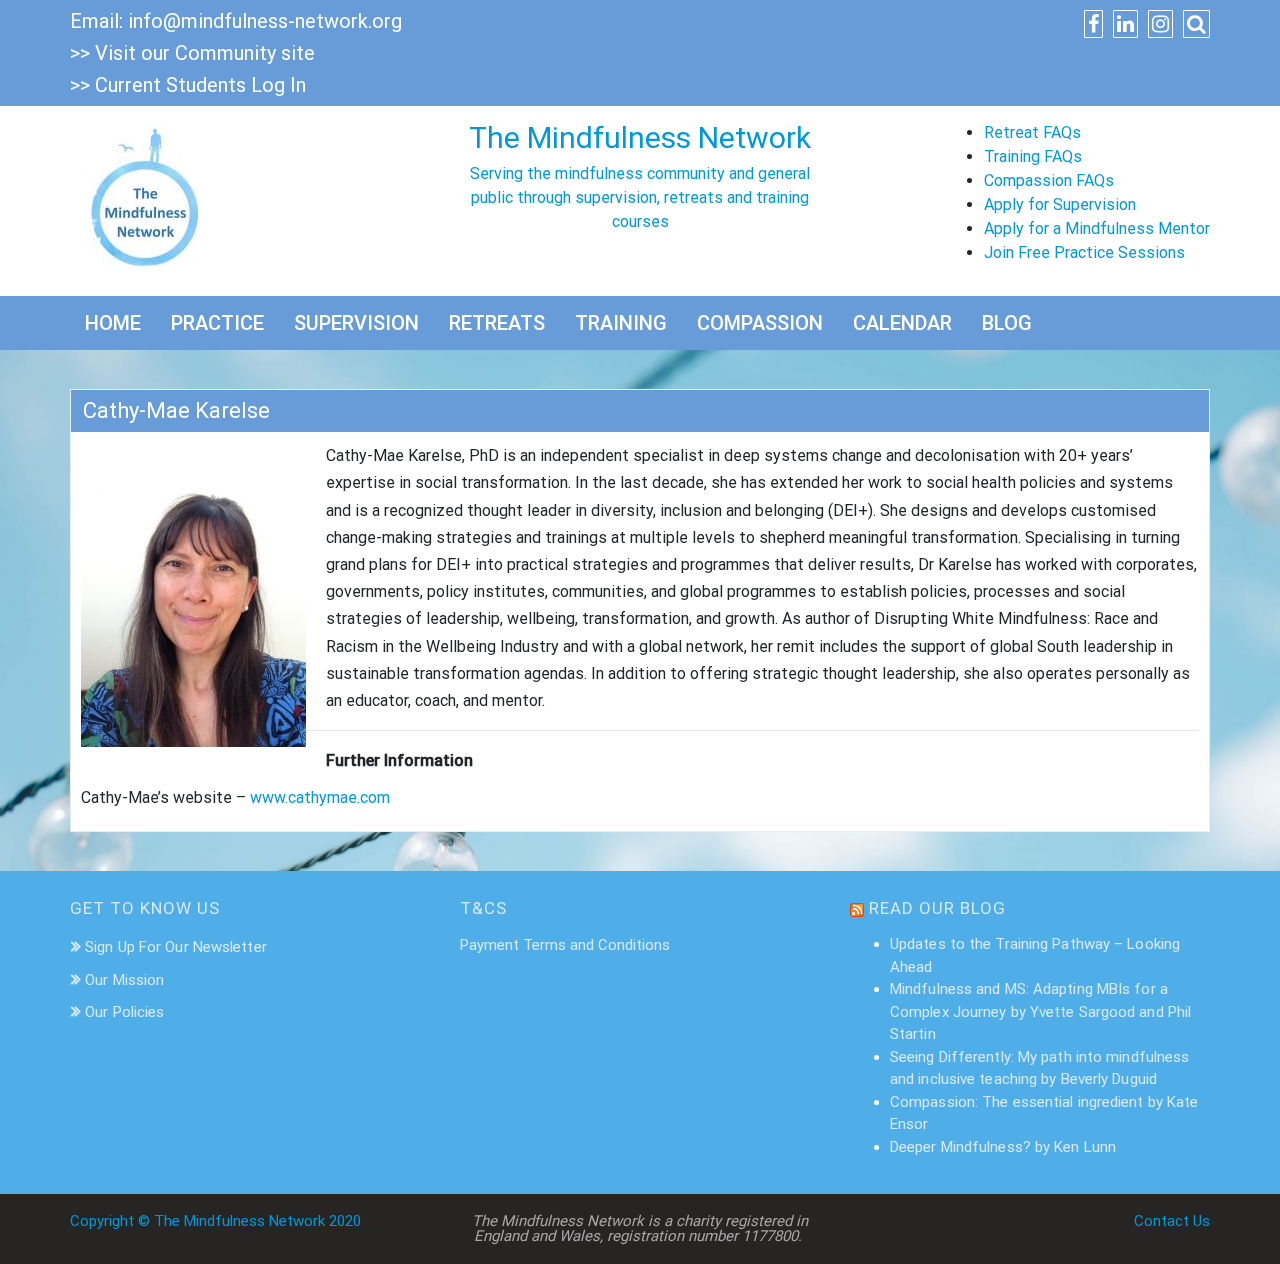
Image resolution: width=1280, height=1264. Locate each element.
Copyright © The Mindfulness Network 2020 (215, 1221)
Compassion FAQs (1049, 180)
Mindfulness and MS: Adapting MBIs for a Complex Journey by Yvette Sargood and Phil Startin (1040, 1011)
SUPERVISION (356, 323)
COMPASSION (760, 323)
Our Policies (124, 1012)
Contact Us (1172, 1221)
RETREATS (497, 323)
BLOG (1007, 323)
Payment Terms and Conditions (565, 945)
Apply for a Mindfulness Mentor (1097, 228)
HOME (113, 323)
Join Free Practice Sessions (1084, 252)
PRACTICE (217, 323)
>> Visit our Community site (192, 53)
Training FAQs (1033, 156)
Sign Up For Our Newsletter (176, 947)
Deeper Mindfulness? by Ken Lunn (1003, 1147)
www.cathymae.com (320, 797)
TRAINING (621, 323)
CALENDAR (902, 323)
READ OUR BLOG (937, 908)
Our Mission (124, 980)
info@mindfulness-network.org (265, 21)
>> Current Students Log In (188, 85)
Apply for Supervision (1060, 204)
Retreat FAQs (1032, 132)
